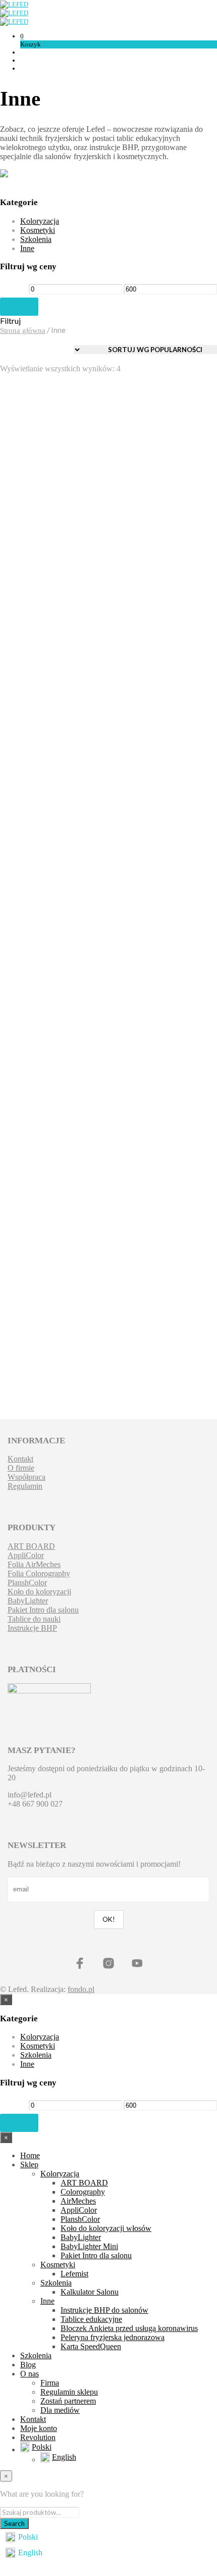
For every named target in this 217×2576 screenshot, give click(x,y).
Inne (27, 248)
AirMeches (78, 2201)
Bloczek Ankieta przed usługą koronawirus (129, 2328)
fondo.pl (81, 1989)
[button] (22, 36)
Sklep (29, 2165)
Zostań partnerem (68, 2401)
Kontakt (20, 1459)
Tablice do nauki (34, 1619)
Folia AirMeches (34, 1564)
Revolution (38, 2437)
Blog (28, 2365)
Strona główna (23, 330)
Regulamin (25, 1486)
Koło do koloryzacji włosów (106, 2228)
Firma (50, 2383)
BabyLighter (28, 1601)
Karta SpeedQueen (91, 2346)
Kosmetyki (38, 230)
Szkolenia (36, 239)
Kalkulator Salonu (90, 2292)
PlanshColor (27, 1583)
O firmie (21, 1468)
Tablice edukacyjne (91, 2319)
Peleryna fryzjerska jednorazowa (35, 727)
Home (30, 2155)
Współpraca (26, 1477)
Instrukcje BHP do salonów (104, 2310)
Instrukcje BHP (29, 523)
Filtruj (19, 306)
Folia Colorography (39, 1573)
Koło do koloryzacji (39, 1592)
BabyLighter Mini (89, 2246)
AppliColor (26, 1555)
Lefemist (74, 2274)
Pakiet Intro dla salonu (43, 1610)
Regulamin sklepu (69, 2392)
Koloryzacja (40, 221)
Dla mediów (60, 2410)
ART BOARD (31, 1546)
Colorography (83, 2192)
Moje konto (39, 2428)
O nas (30, 2374)
